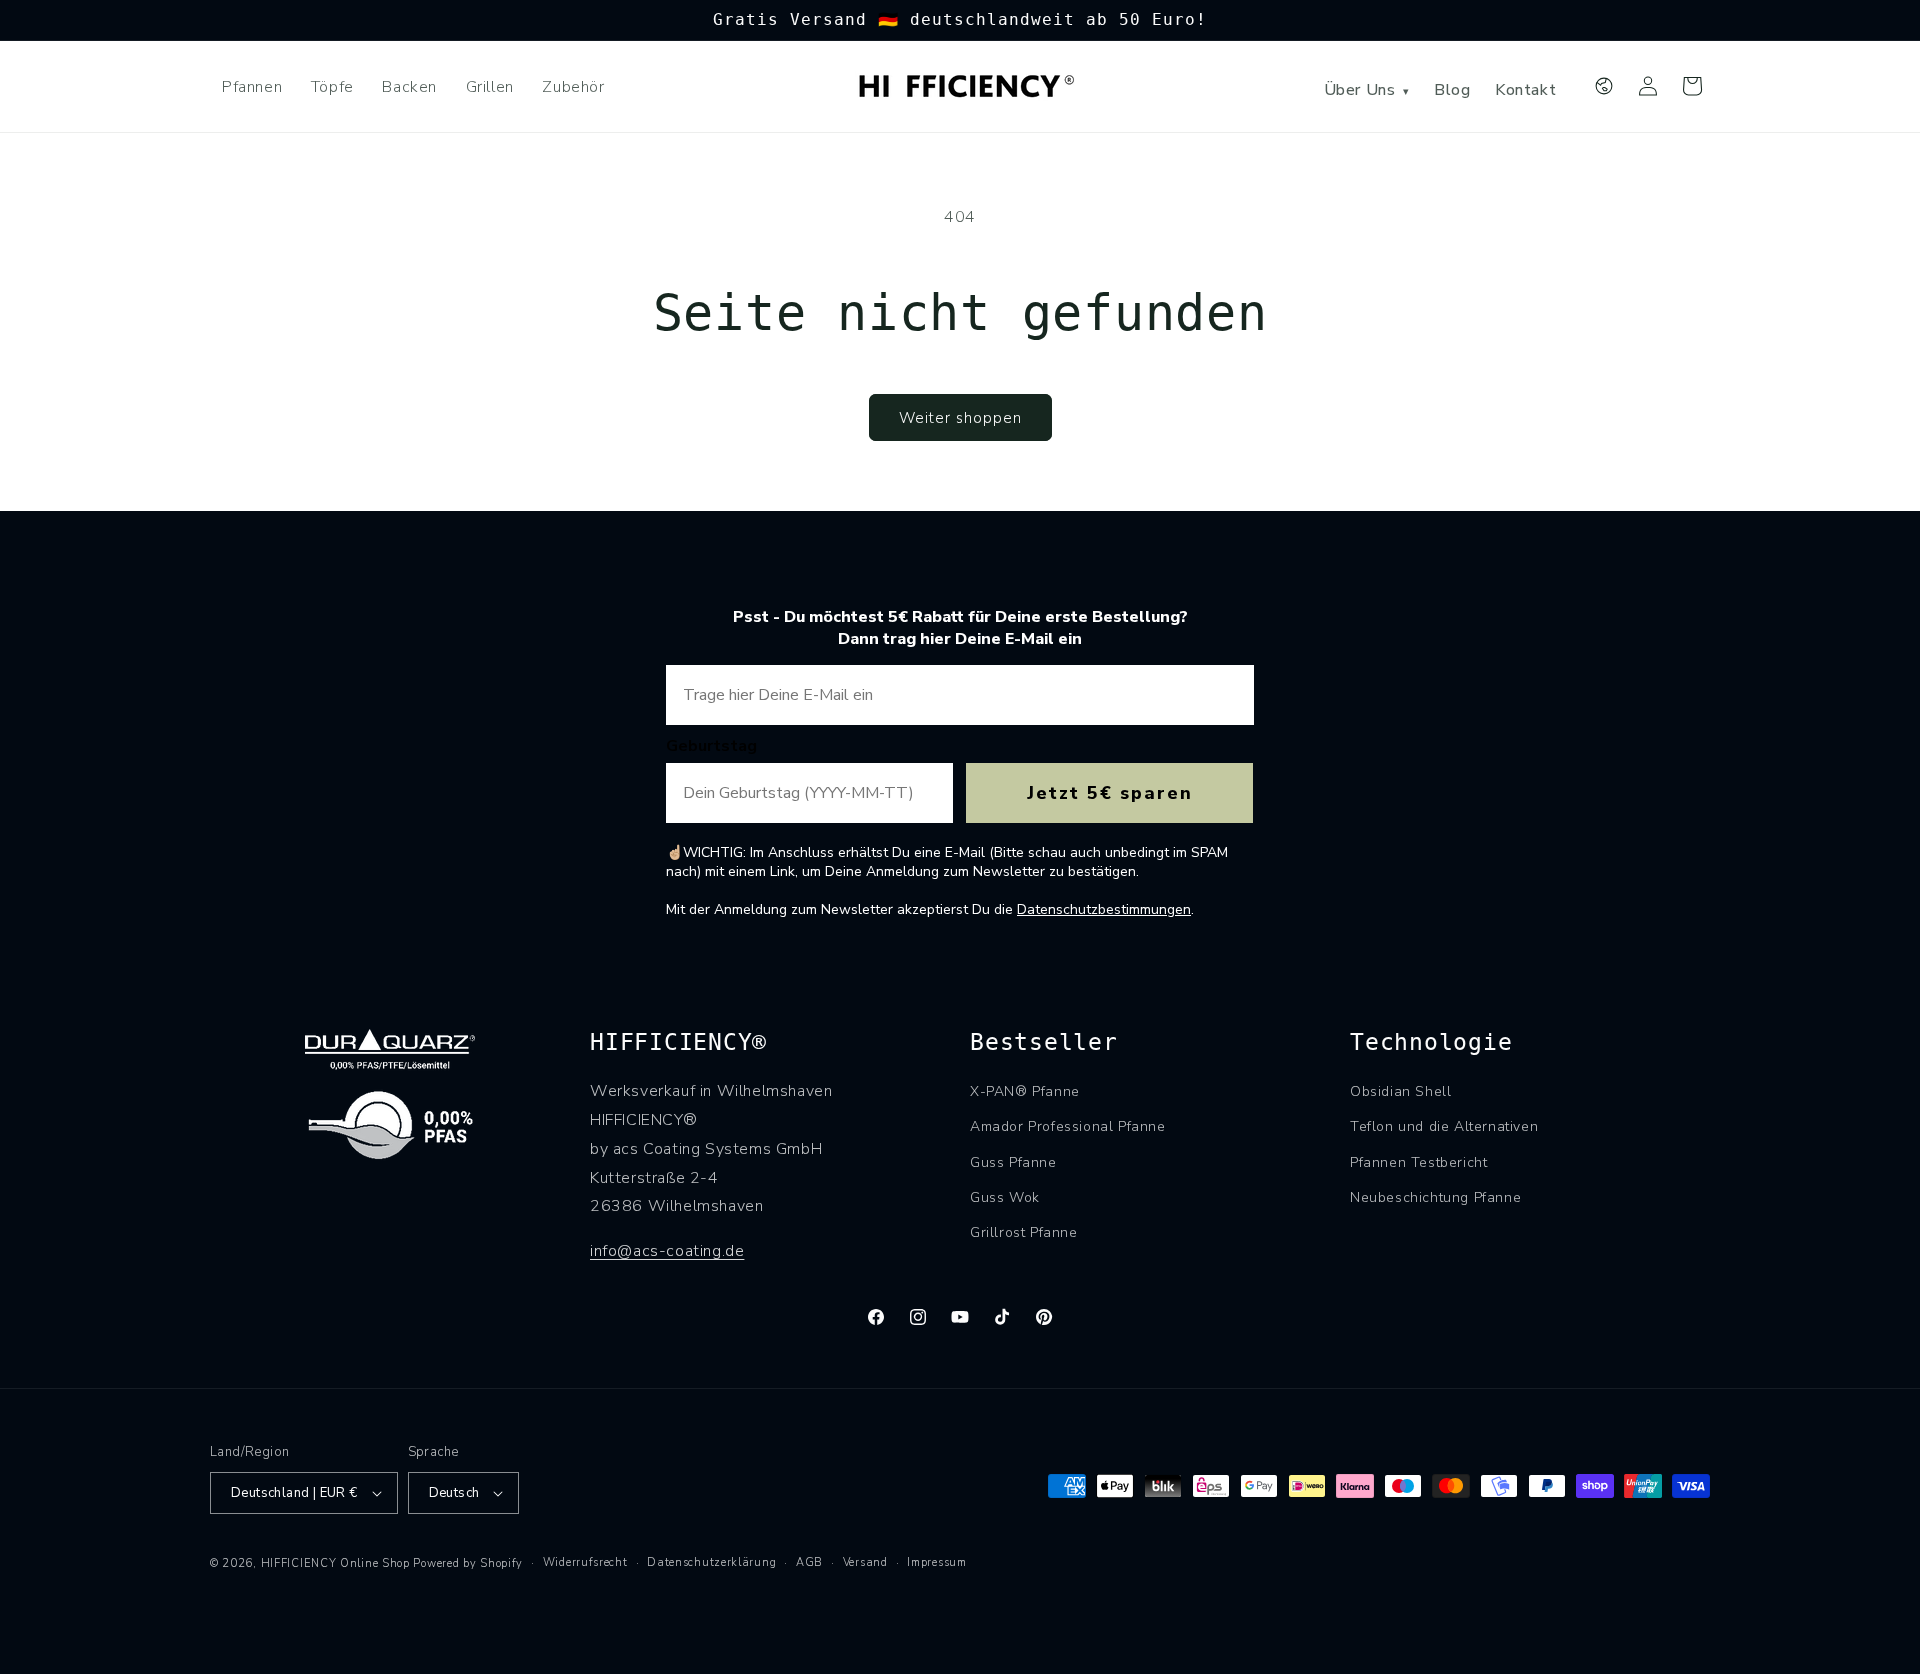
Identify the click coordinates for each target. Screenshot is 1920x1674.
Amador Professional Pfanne (1068, 1126)
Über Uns (1367, 90)
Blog (1452, 90)
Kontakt (1525, 90)
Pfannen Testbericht (1418, 1162)
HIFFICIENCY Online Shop (335, 1563)
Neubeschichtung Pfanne (1435, 1197)
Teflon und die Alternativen (1444, 1126)
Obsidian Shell (1400, 1091)
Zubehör (573, 87)
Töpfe (332, 87)
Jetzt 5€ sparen (1110, 793)
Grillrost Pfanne (1024, 1232)
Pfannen (252, 87)
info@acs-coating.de (667, 1251)
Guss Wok (1005, 1197)
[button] (1692, 86)
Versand (865, 1562)
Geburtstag (711, 746)
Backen (409, 87)
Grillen (490, 87)
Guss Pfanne (1013, 1162)
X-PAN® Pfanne (1025, 1091)
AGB (809, 1562)
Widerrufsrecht (585, 1562)
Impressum (936, 1562)
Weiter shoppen (960, 418)
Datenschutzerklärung (711, 1562)
